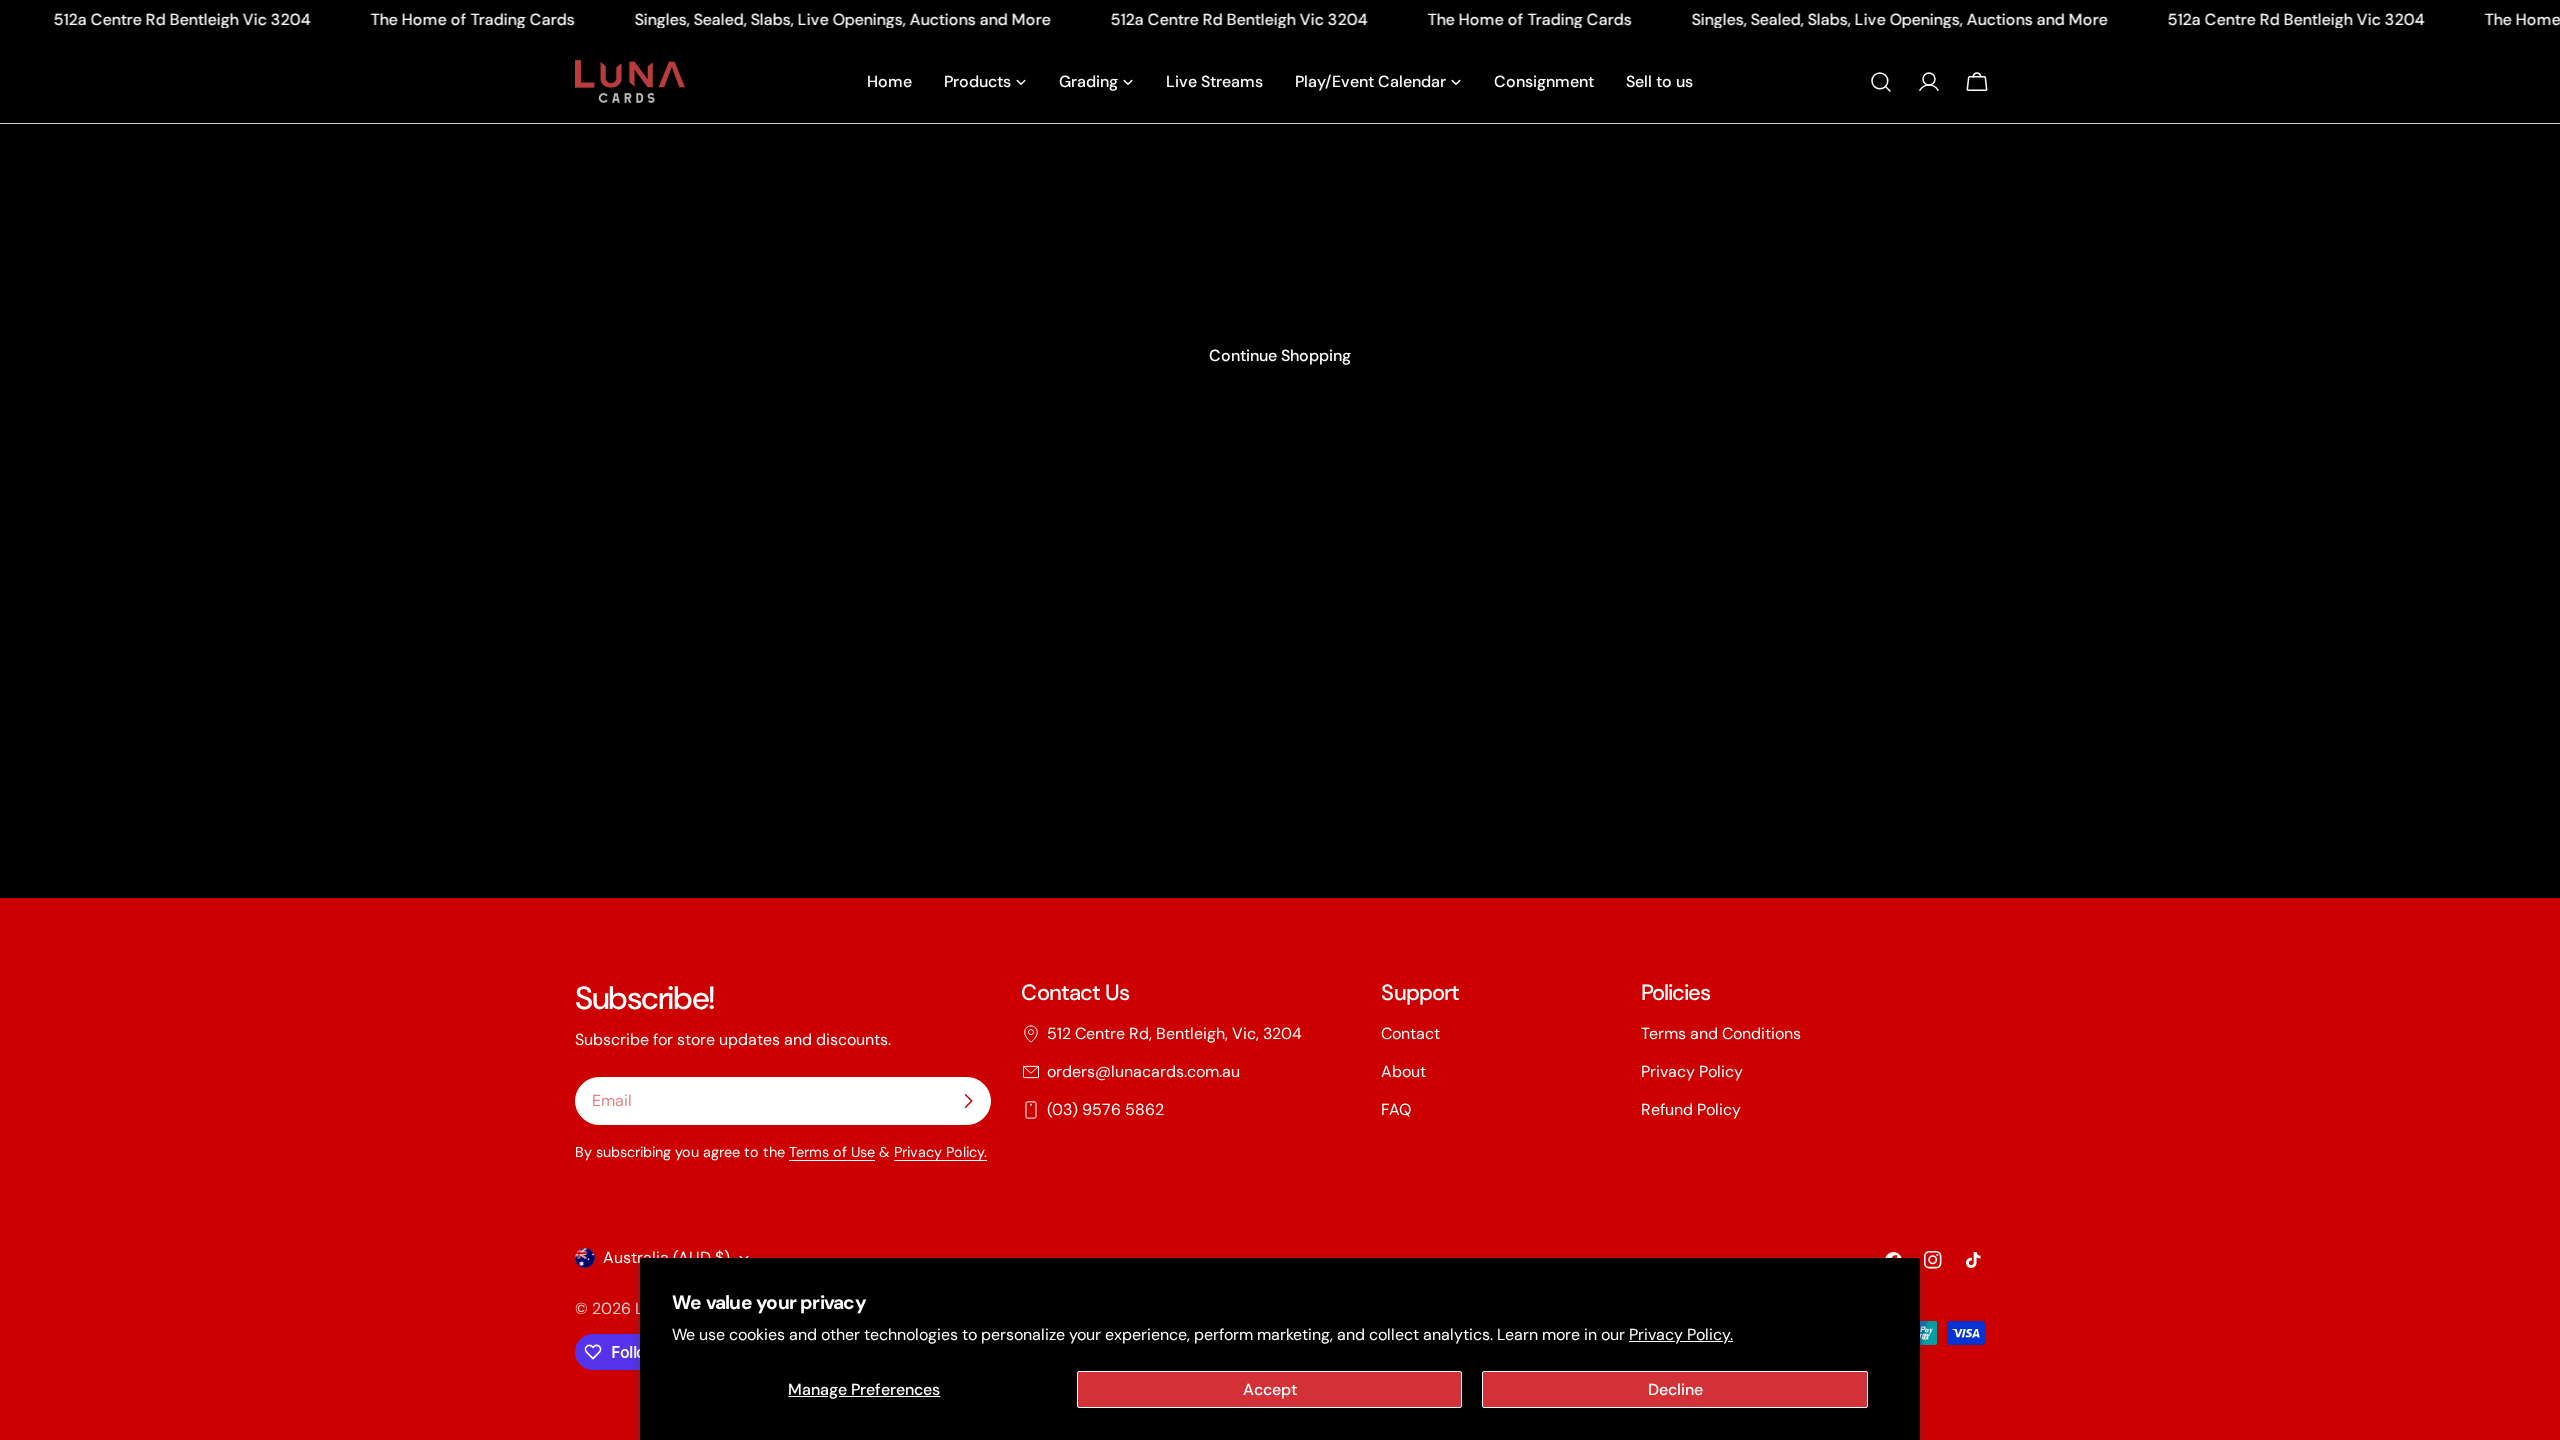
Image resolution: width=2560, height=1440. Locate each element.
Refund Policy (1691, 1109)
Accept (1270, 1389)
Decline (1675, 1389)
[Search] (1881, 82)
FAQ (1396, 1109)
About (1403, 1071)
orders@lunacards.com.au (1143, 1071)
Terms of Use (832, 1152)
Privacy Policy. (1681, 1334)
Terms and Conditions (1721, 1033)
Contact (1410, 1033)
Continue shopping (1280, 355)
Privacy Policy (1692, 1071)
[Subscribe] (968, 1101)
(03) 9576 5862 (1105, 1109)
